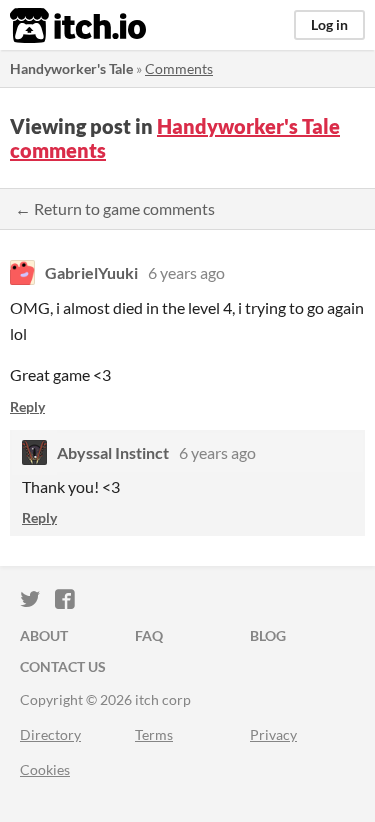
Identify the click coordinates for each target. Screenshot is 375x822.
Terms (154, 734)
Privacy (273, 734)
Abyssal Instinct (113, 452)
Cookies (45, 769)
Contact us (63, 666)
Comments (179, 68)
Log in (329, 24)
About (44, 635)
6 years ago (186, 272)
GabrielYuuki (91, 272)
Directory (50, 734)
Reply (27, 406)
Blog (268, 635)
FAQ (149, 635)
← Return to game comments (115, 208)
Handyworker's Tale (71, 68)
